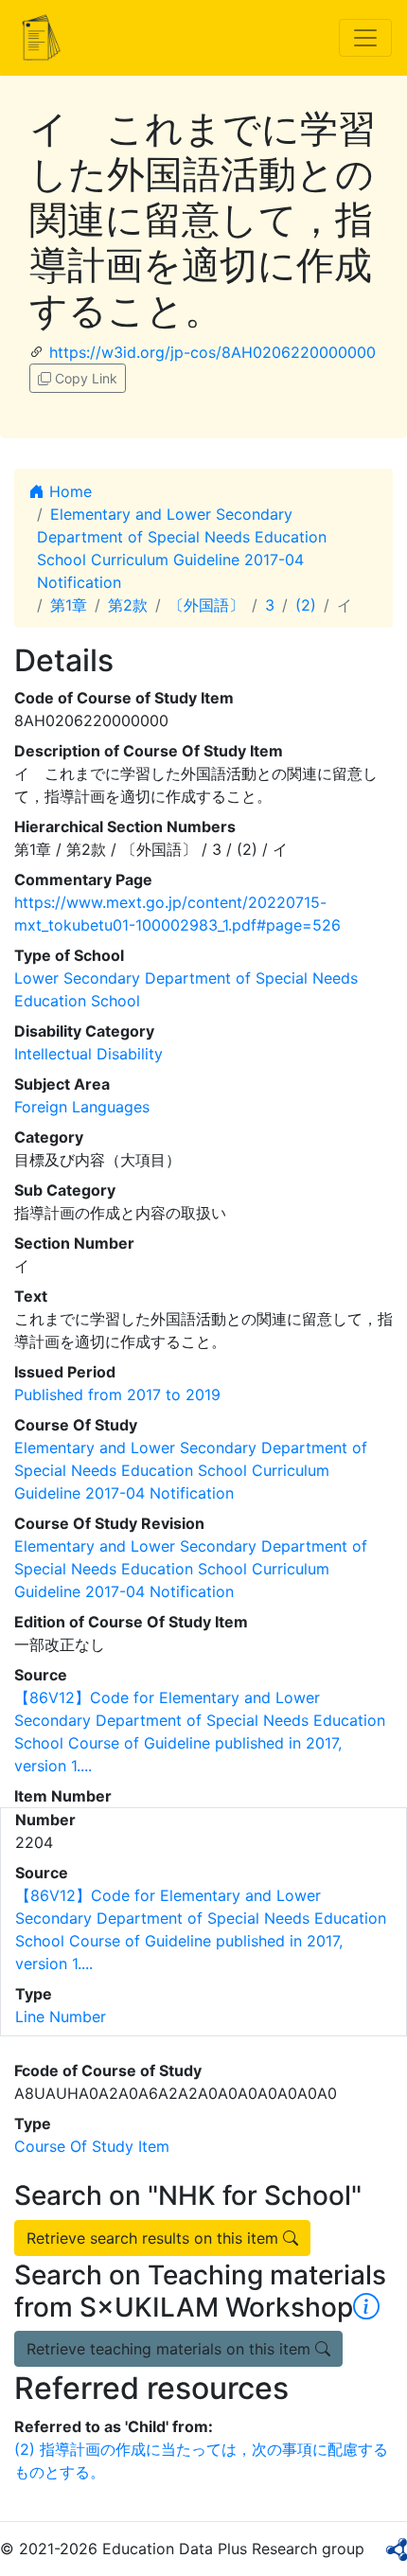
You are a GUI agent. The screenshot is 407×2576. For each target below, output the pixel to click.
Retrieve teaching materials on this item (171, 2349)
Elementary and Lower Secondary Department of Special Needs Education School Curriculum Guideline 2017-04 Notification (191, 1470)
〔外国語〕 (206, 605)
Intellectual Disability (88, 1054)
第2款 (128, 605)
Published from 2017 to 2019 (117, 1395)
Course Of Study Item (92, 2146)
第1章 (69, 605)
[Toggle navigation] (365, 38)
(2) (306, 605)
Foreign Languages (82, 1107)
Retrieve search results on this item (155, 2238)
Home (68, 491)
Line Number (61, 2016)
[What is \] (366, 2307)
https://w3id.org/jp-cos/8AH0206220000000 (212, 352)
